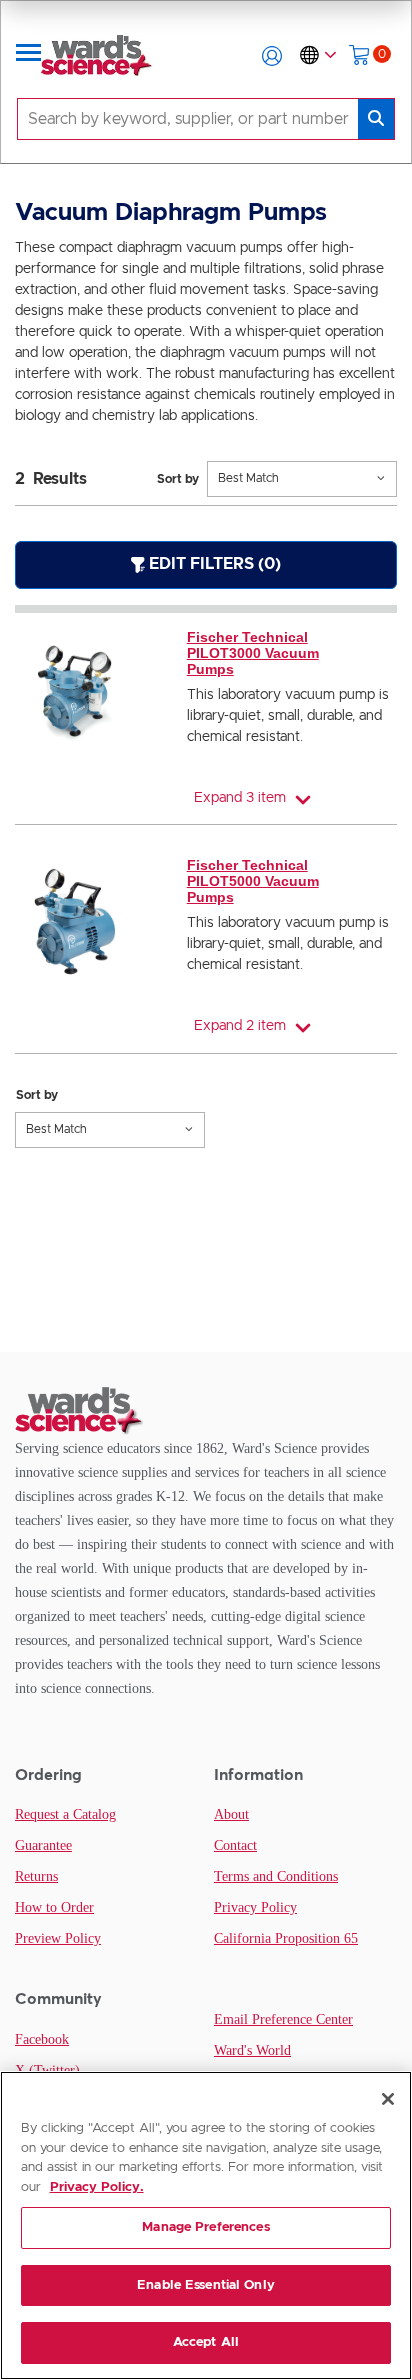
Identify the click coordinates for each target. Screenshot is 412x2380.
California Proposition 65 (286, 1938)
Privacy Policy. (97, 2187)
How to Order (54, 1907)
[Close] (388, 2099)
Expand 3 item (240, 798)
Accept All (206, 2342)
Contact (235, 1845)
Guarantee (43, 1845)
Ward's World (252, 2050)
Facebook (42, 2039)
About (231, 1814)
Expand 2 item (240, 1026)
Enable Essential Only (206, 2285)
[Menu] (29, 56)
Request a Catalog (65, 1814)
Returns (36, 1876)
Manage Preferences (205, 2227)
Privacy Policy (255, 1907)
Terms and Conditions (276, 1876)
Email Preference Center (283, 2019)
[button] (272, 56)
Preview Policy (58, 1938)
